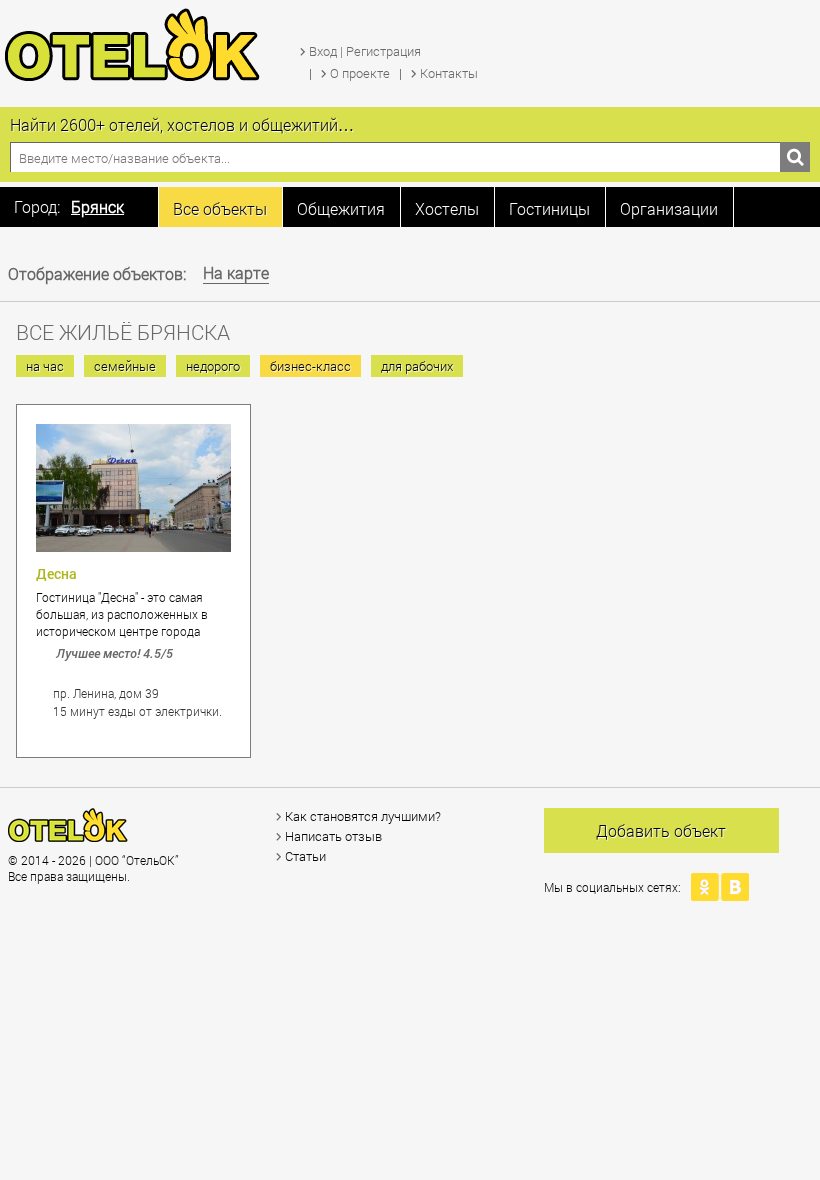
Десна (56, 573)
